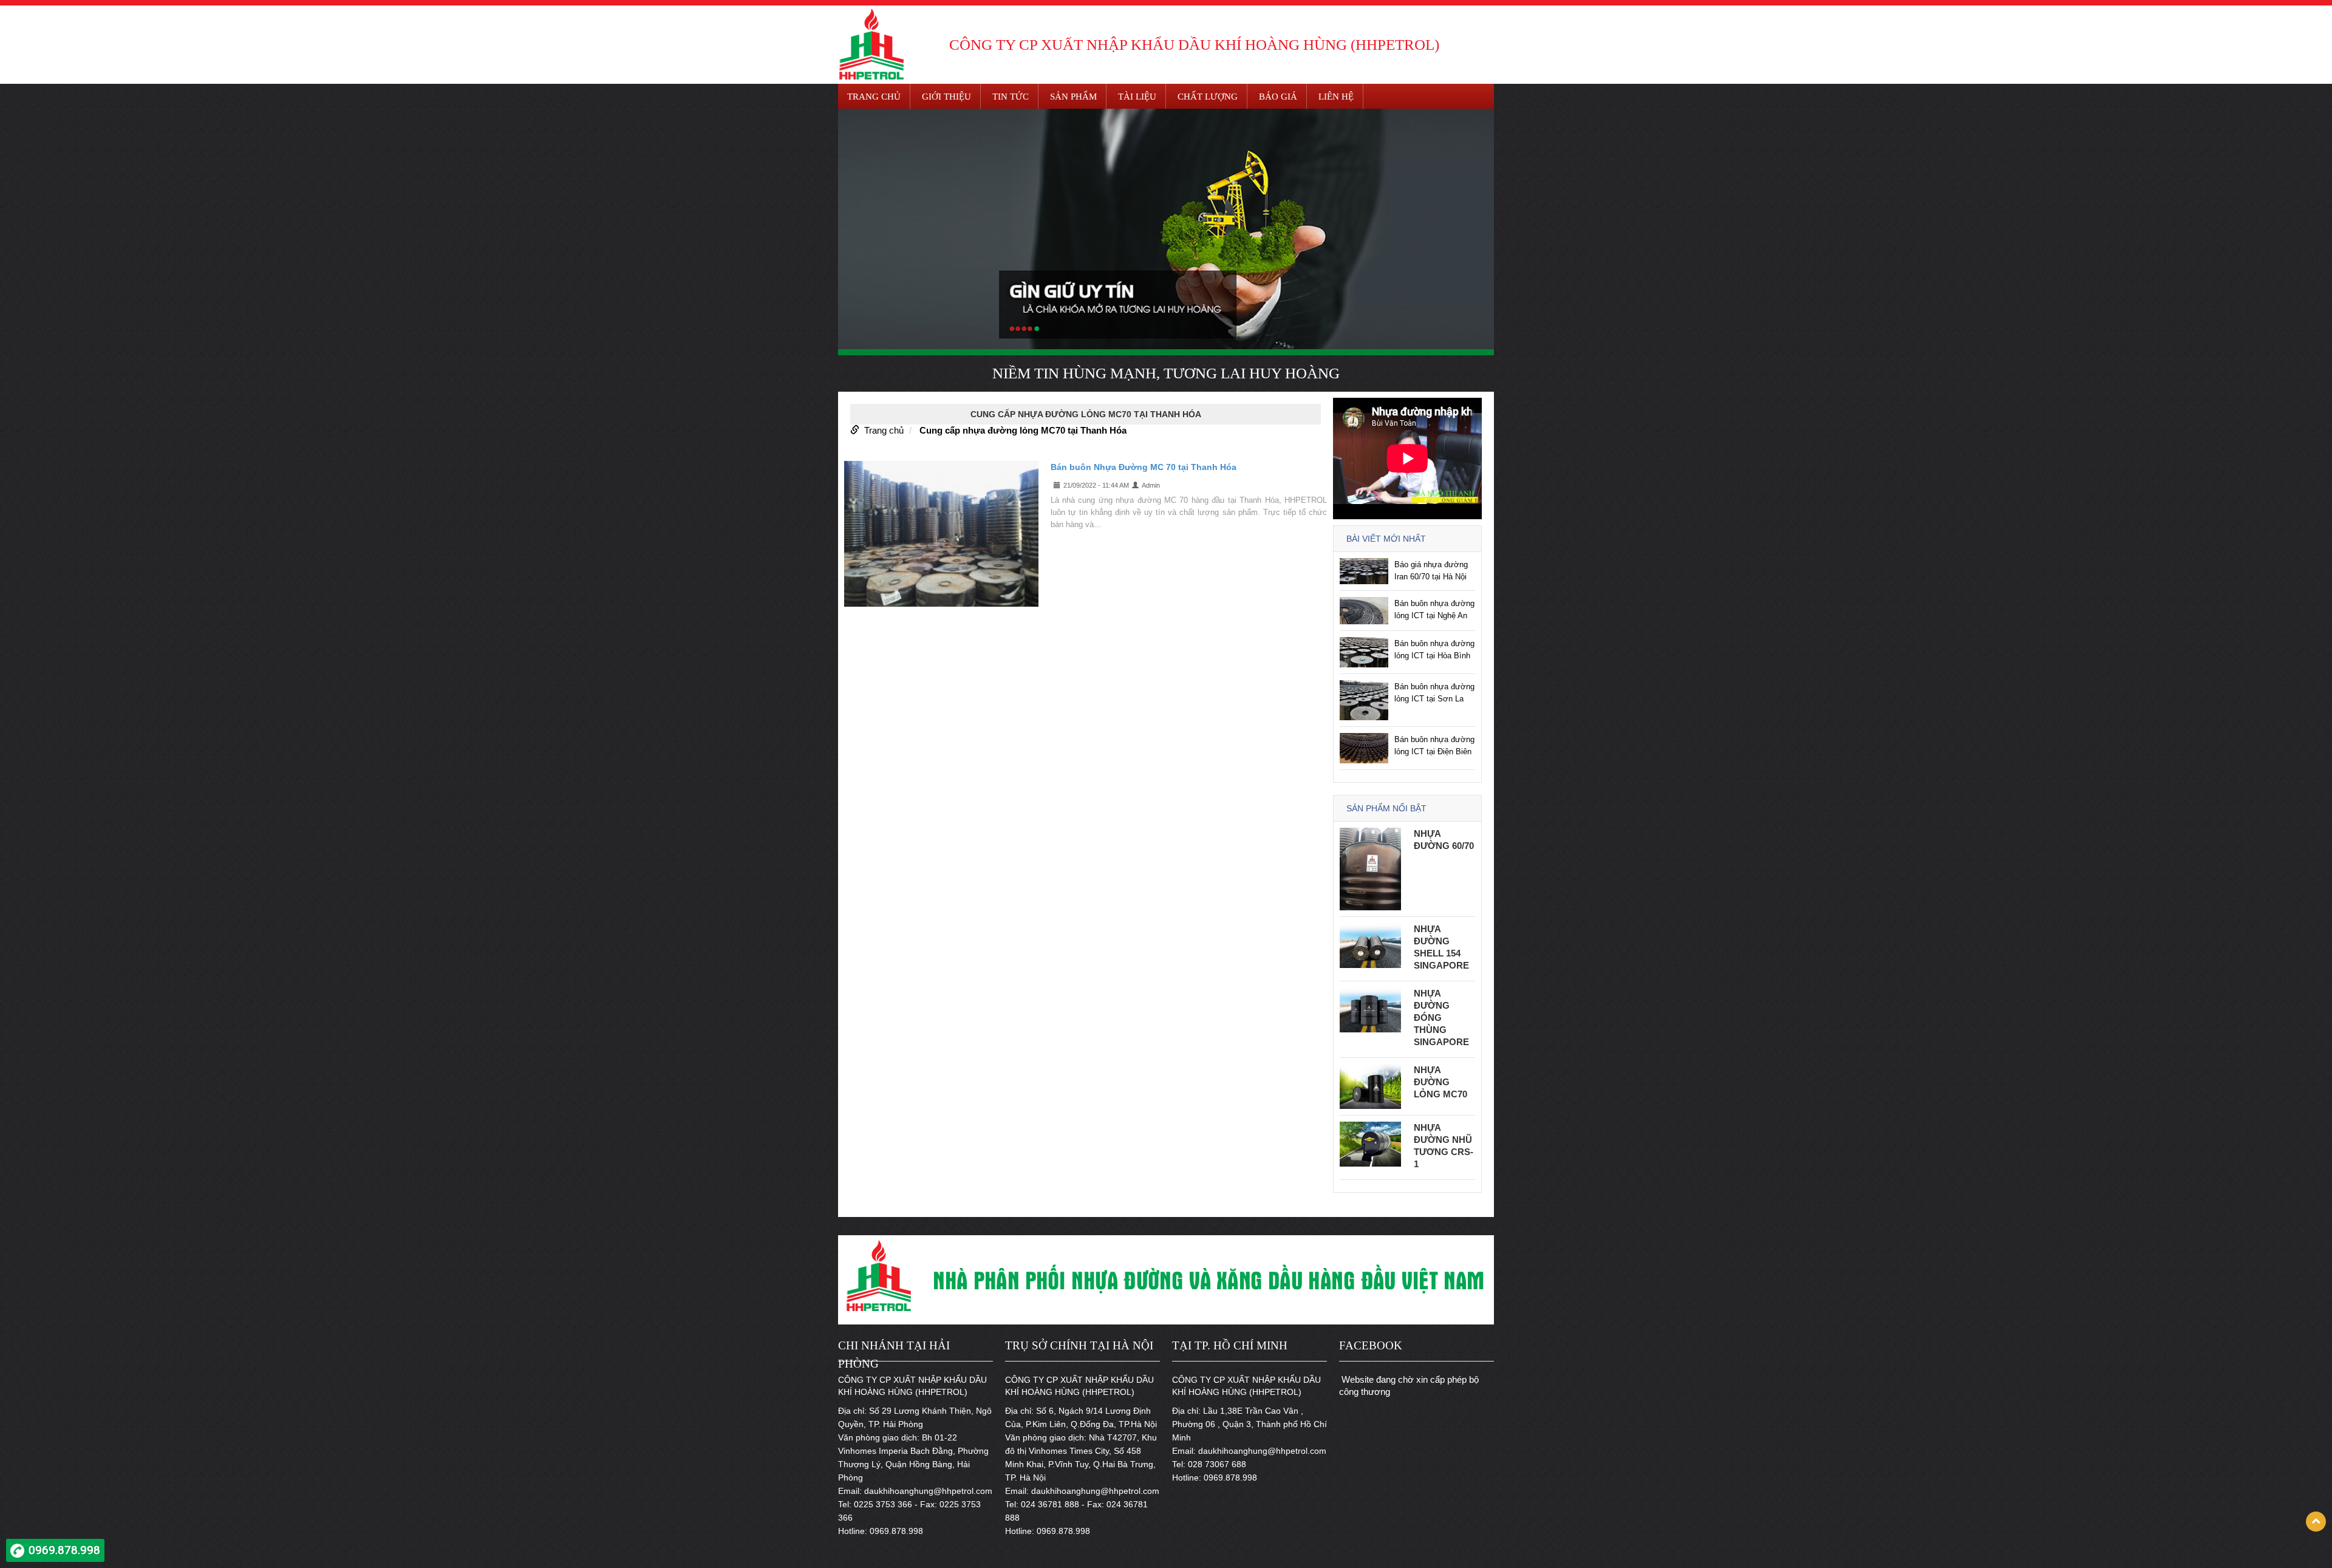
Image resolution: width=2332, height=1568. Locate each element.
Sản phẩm (1073, 97)
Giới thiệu (946, 97)
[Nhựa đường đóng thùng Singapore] (1370, 1009)
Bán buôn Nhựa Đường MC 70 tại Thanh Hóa (1144, 467)
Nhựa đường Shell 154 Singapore (1441, 947)
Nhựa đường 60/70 (1444, 840)
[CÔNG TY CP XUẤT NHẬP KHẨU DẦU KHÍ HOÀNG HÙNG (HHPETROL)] (871, 43)
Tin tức (1011, 97)
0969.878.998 (64, 1550)
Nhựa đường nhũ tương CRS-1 (1444, 1146)
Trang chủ (874, 97)
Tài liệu (1137, 97)
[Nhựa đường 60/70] (1370, 868)
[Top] (2316, 1522)
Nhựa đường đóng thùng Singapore (1441, 1017)
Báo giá (1278, 97)
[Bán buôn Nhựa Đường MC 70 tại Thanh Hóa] (941, 533)
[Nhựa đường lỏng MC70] (1370, 1086)
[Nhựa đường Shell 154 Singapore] (1370, 945)
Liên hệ (1336, 97)
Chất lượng (1208, 97)
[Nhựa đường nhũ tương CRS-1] (1370, 1143)
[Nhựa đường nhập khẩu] (1166, 229)
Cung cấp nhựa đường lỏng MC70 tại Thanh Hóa (1023, 430)
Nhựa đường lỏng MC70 (1440, 1082)
